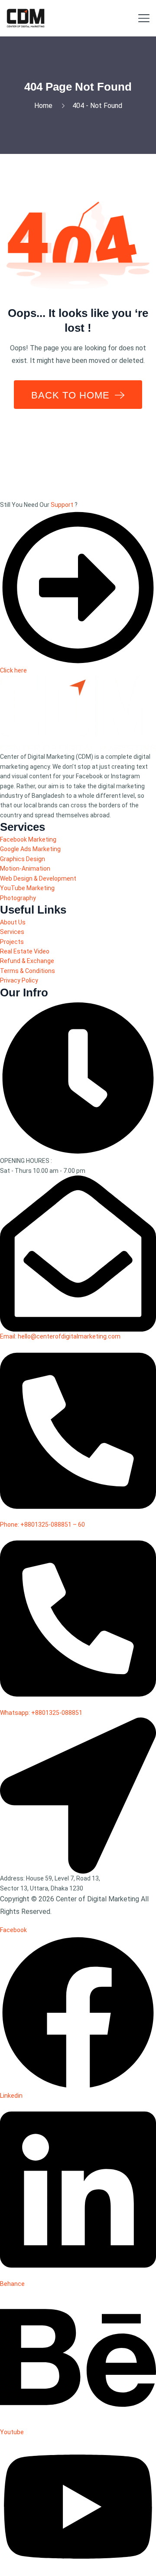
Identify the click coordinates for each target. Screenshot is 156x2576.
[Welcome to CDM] (26, 18)
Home (45, 106)
